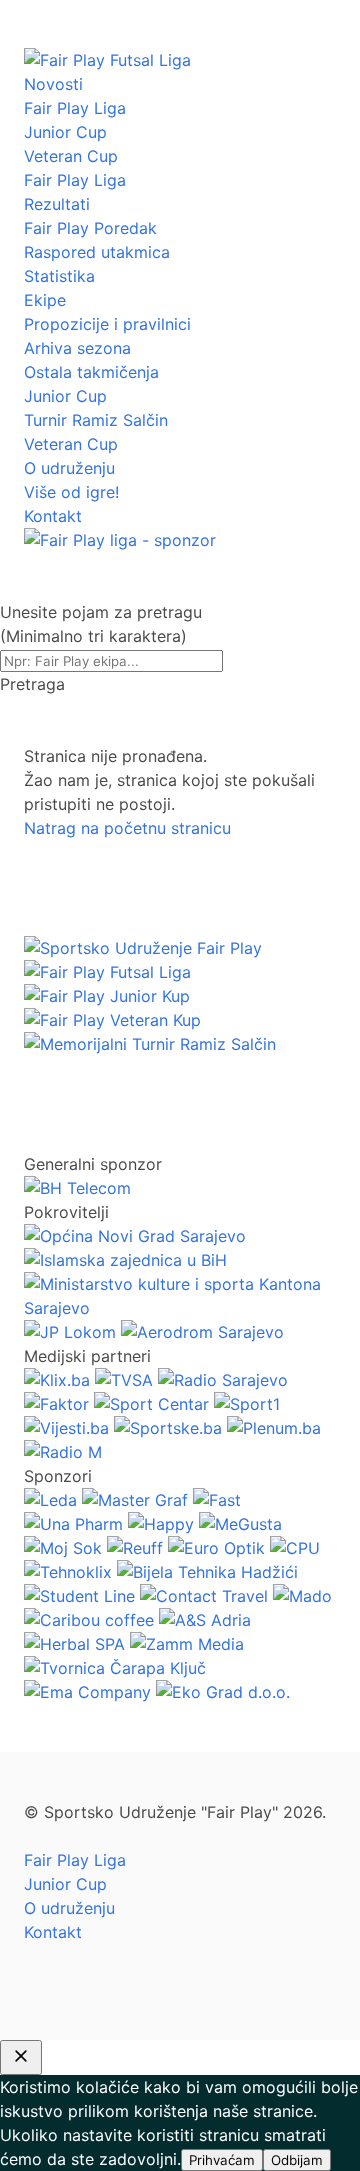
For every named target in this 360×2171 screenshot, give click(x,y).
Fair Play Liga (75, 108)
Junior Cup (65, 132)
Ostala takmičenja (91, 372)
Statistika (59, 276)
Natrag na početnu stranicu (127, 828)
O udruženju (69, 468)
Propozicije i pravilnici (107, 324)
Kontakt (53, 516)
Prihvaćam (222, 2160)
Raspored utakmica (97, 252)
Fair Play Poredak (90, 228)
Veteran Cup (71, 156)
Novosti (53, 84)
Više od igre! (71, 492)
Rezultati (57, 204)
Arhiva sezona (77, 348)
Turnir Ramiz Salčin (96, 420)
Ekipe (45, 300)
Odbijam (297, 2160)
